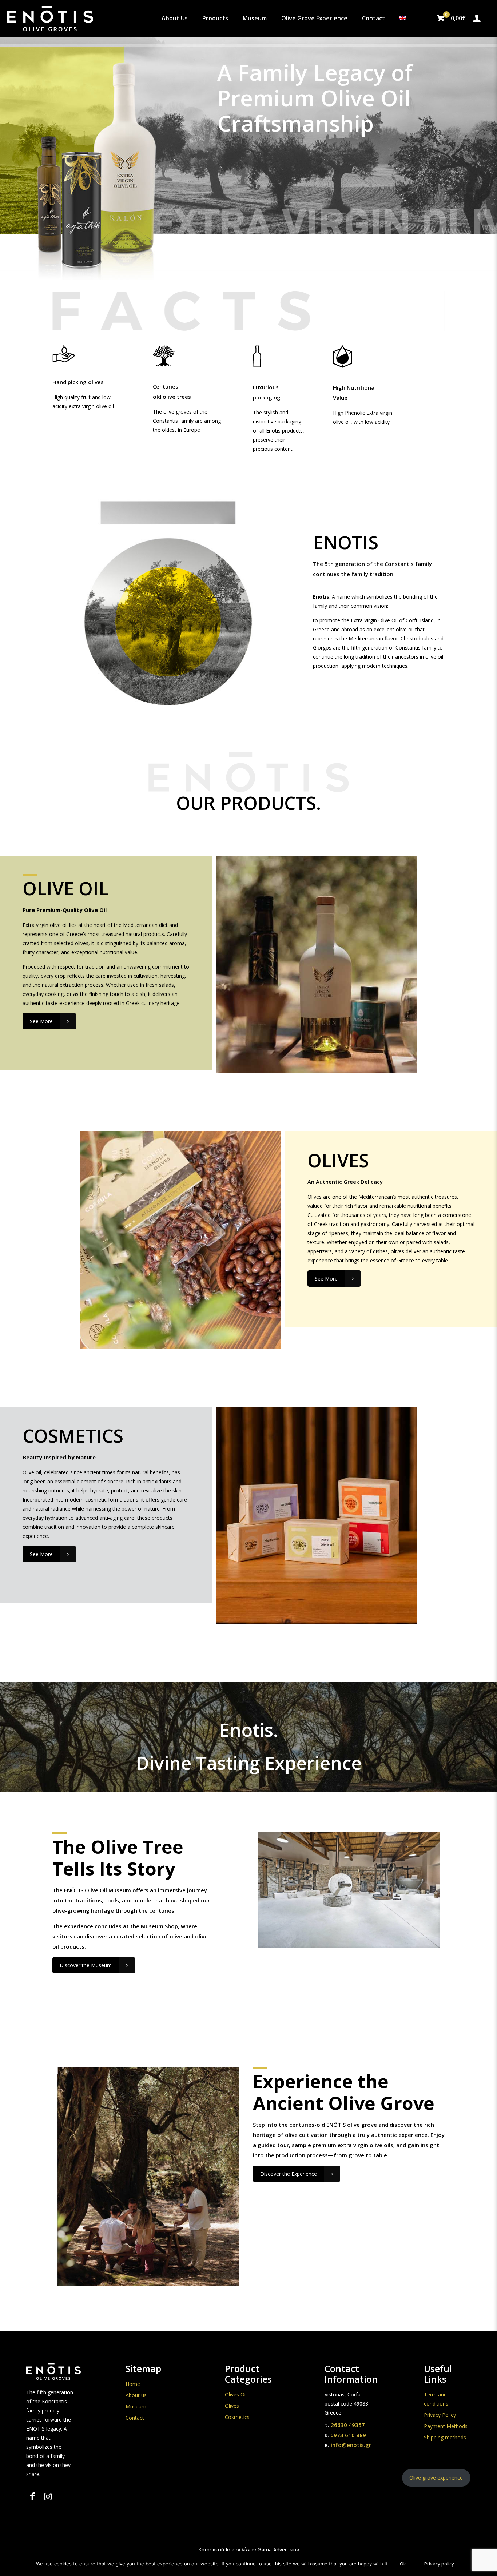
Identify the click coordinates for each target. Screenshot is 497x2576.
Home (133, 2384)
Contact (135, 2418)
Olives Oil (236, 2394)
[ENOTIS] (50, 18)
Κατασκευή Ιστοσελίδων (227, 2550)
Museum (136, 2406)
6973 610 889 (348, 2435)
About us (136, 2395)
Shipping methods (445, 2437)
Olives (232, 2406)
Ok (403, 2564)
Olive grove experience (436, 2478)
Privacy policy (439, 2564)
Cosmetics (237, 2417)
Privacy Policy (440, 2415)
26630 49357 (348, 2425)
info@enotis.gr (351, 2445)
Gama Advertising (278, 2550)
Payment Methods (446, 2426)
